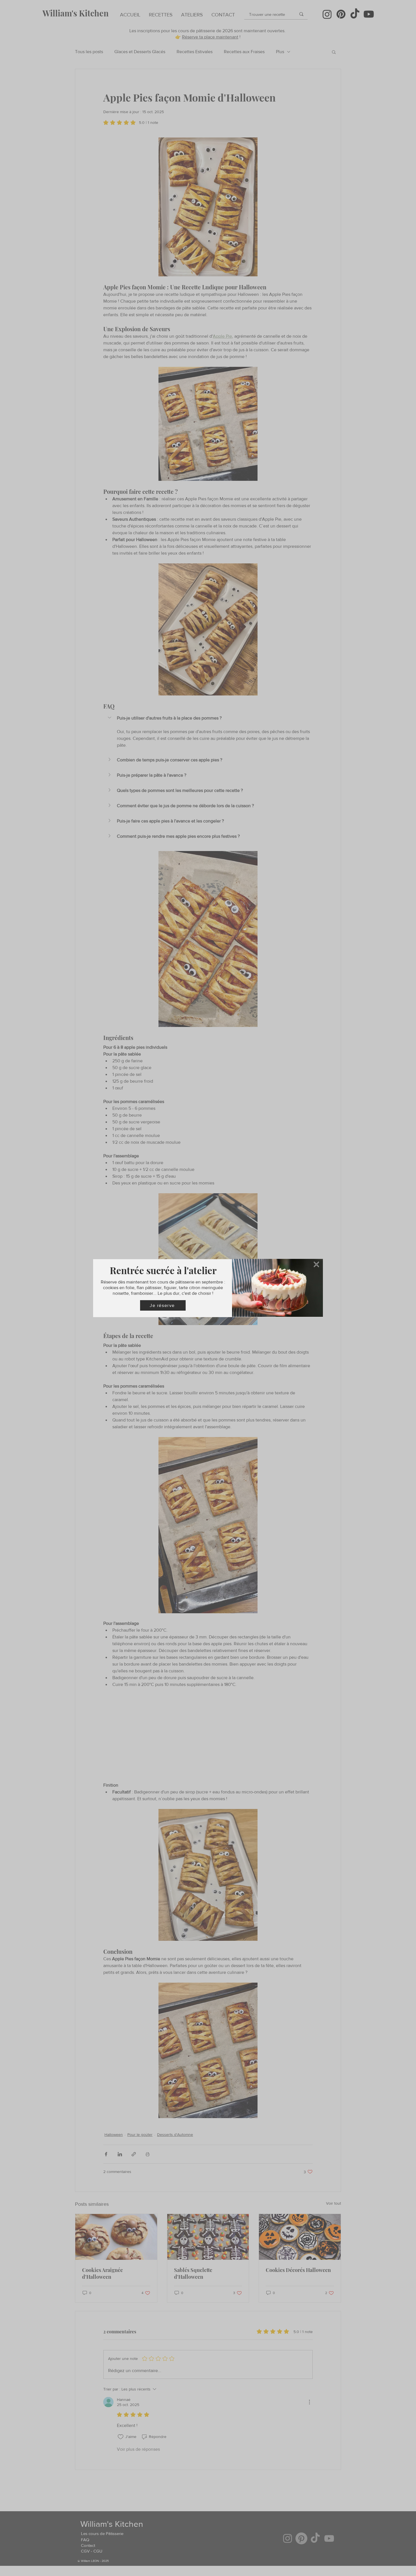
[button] (316, 1264)
